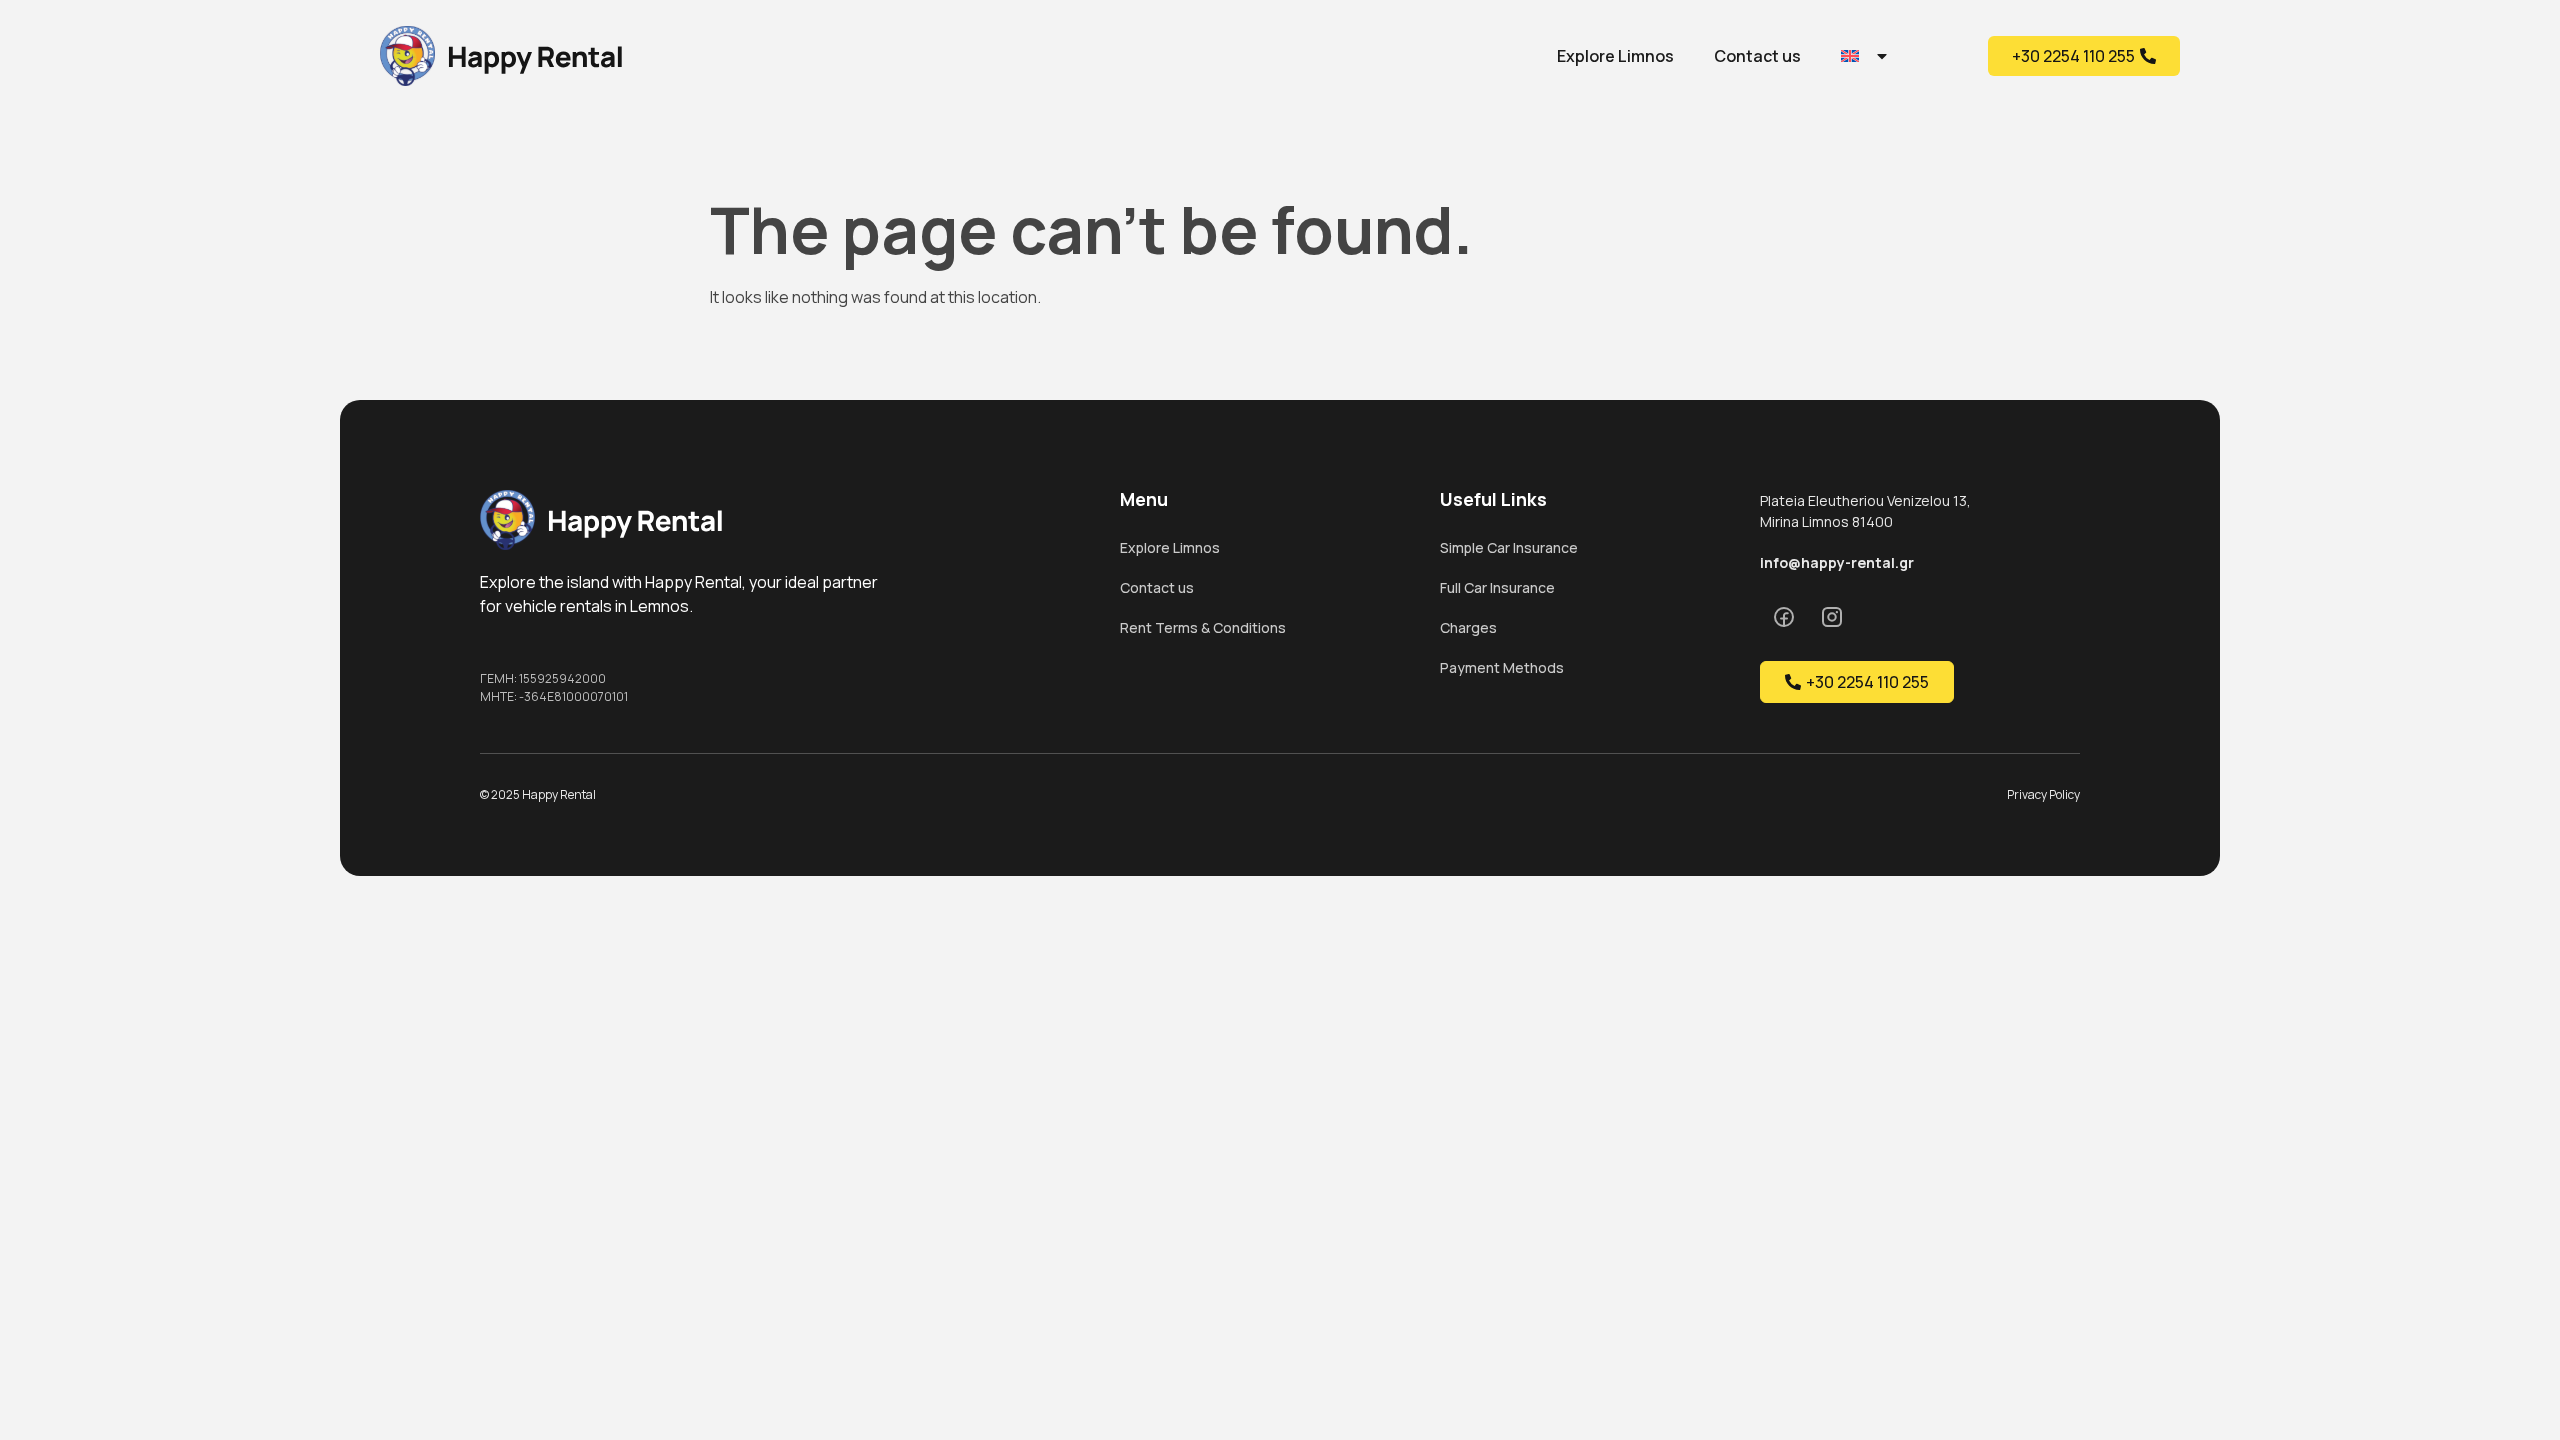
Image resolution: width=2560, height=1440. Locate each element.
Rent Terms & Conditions (1203, 627)
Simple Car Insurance (1509, 547)
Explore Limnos (1615, 56)
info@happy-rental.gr (1837, 562)
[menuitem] (1865, 56)
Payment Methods (1502, 667)
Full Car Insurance (1497, 587)
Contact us (1757, 56)
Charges (1468, 627)
